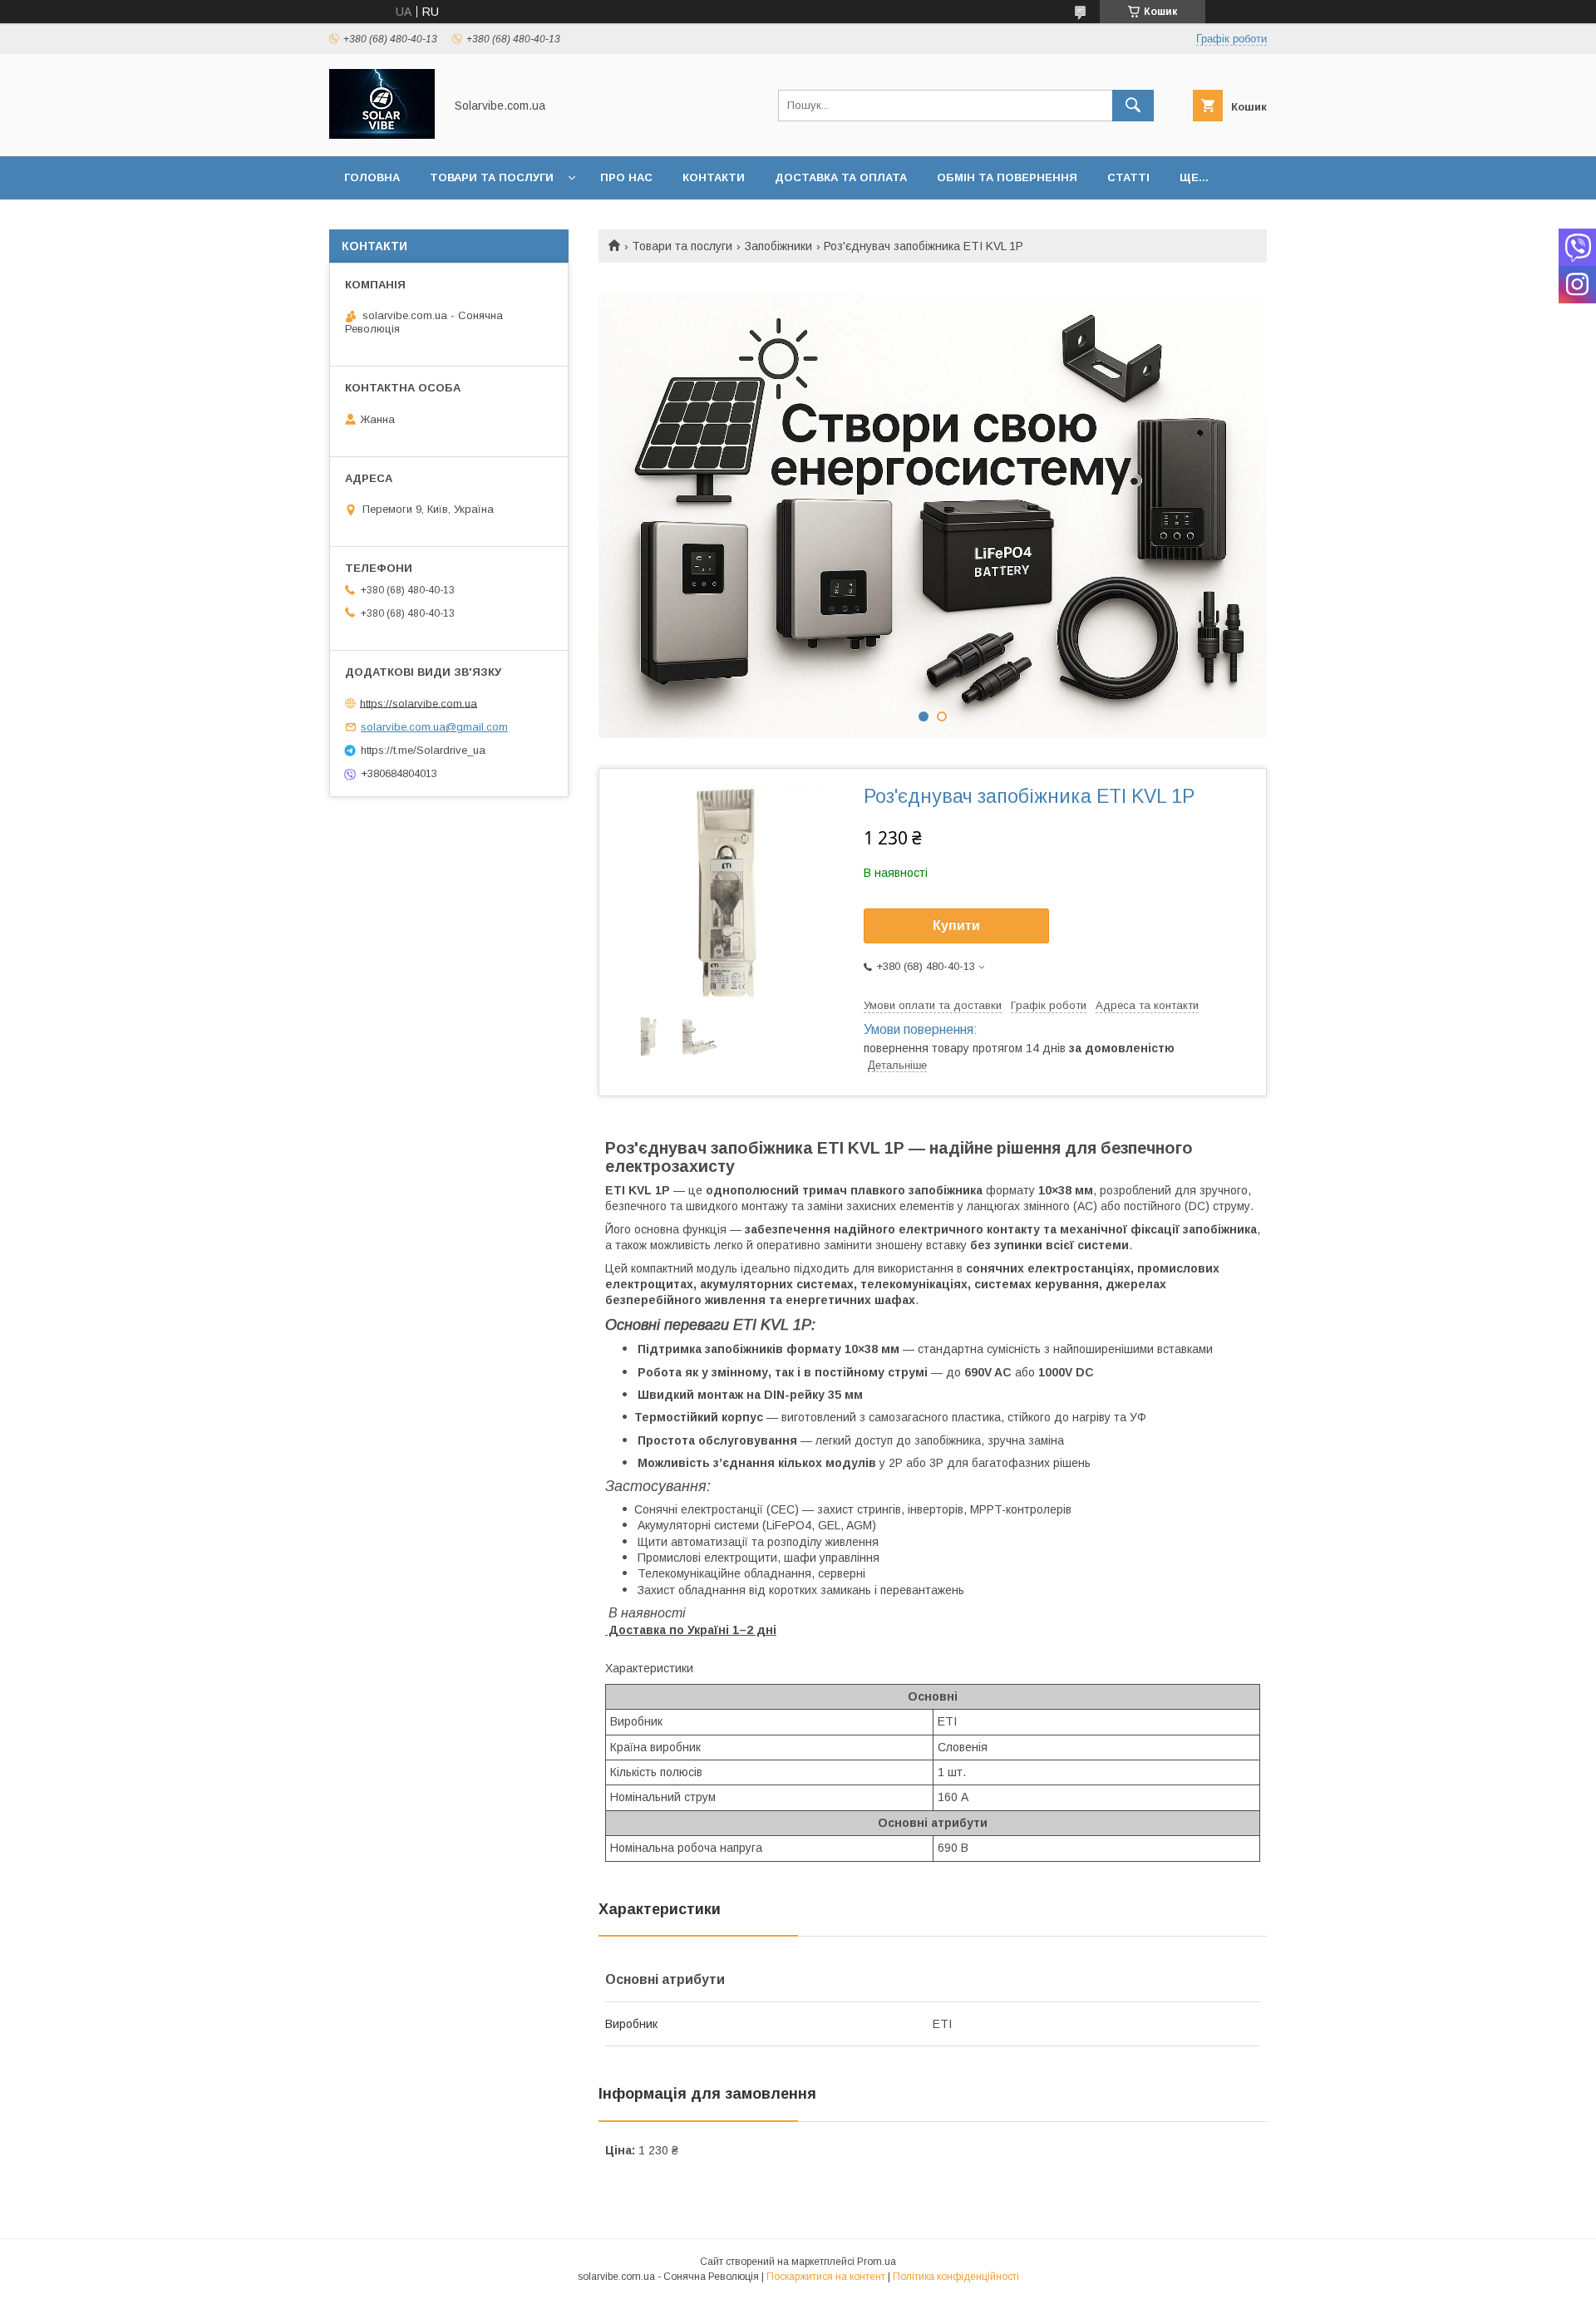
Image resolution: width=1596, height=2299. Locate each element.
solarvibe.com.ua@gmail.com (434, 727)
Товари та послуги (492, 177)
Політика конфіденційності (956, 2277)
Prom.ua (877, 2262)
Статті (1128, 177)
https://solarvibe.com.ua (419, 703)
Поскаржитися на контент (826, 2277)
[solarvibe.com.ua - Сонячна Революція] (382, 135)
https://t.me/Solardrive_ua (423, 750)
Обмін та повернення (1007, 177)
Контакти (714, 177)
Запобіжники (778, 246)
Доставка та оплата (841, 177)
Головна (372, 177)
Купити (956, 926)
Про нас (626, 177)
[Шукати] (1133, 106)
